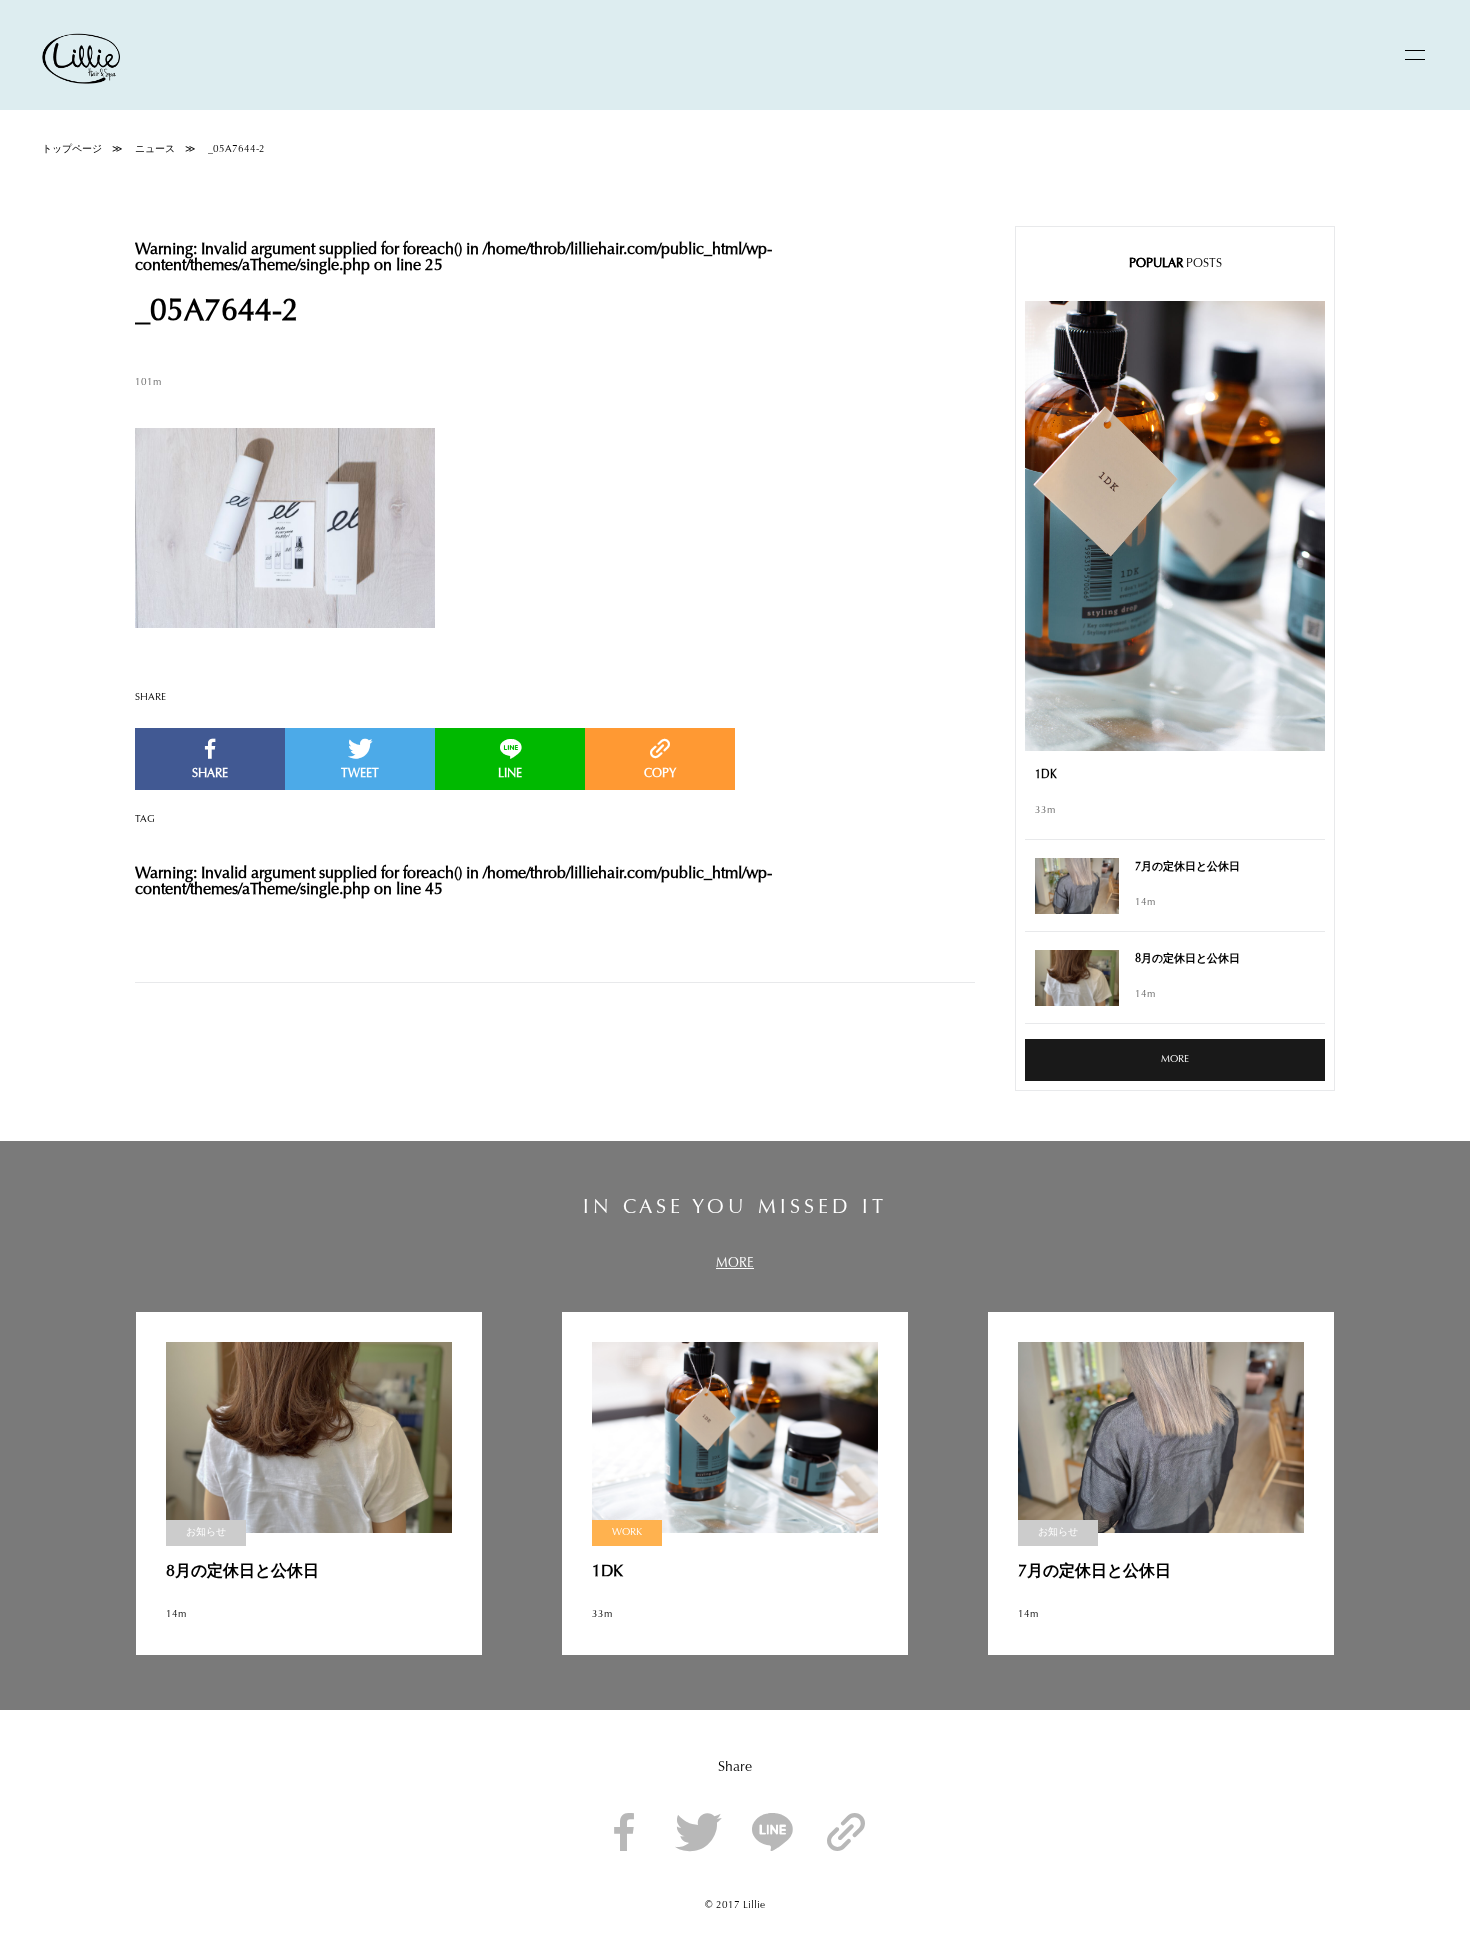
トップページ (72, 150)
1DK (1046, 775)
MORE (1175, 1060)
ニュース (155, 150)
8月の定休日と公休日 (1187, 959)
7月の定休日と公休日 (1187, 867)
